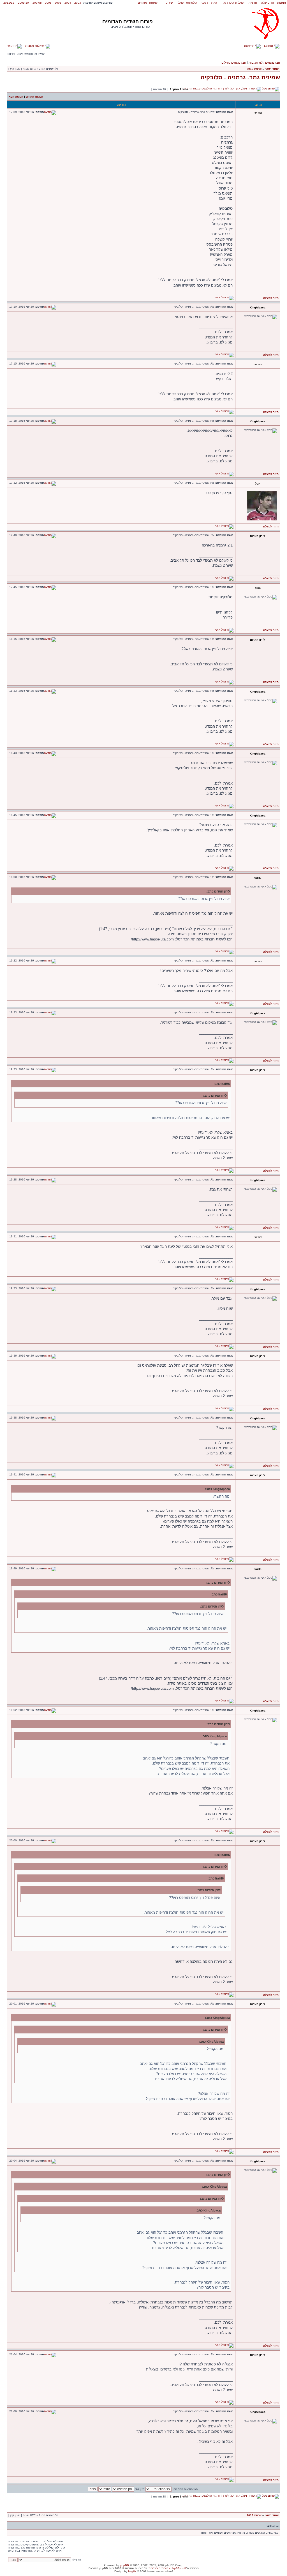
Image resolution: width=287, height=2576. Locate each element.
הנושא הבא (16, 97)
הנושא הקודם (34, 97)
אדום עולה (268, 3)
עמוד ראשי (272, 69)
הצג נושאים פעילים (234, 63)
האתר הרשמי (209, 3)
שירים (169, 3)
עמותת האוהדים (148, 3)
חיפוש (12, 46)
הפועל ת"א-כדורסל (234, 3)
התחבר (269, 46)
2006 (48, 3)
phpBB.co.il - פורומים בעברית (167, 2568)
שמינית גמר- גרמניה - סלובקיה (240, 77)
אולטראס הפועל (188, 3)
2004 (68, 3)
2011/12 (9, 3)
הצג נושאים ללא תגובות (264, 63)
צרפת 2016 (254, 69)
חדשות (253, 3)
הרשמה (250, 46)
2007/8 (37, 3)
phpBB (124, 2565)
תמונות (282, 3)
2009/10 (23, 3)
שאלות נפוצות (35, 46)
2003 (78, 3)
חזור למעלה (271, 298)
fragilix (132, 2571)
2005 (58, 3)
